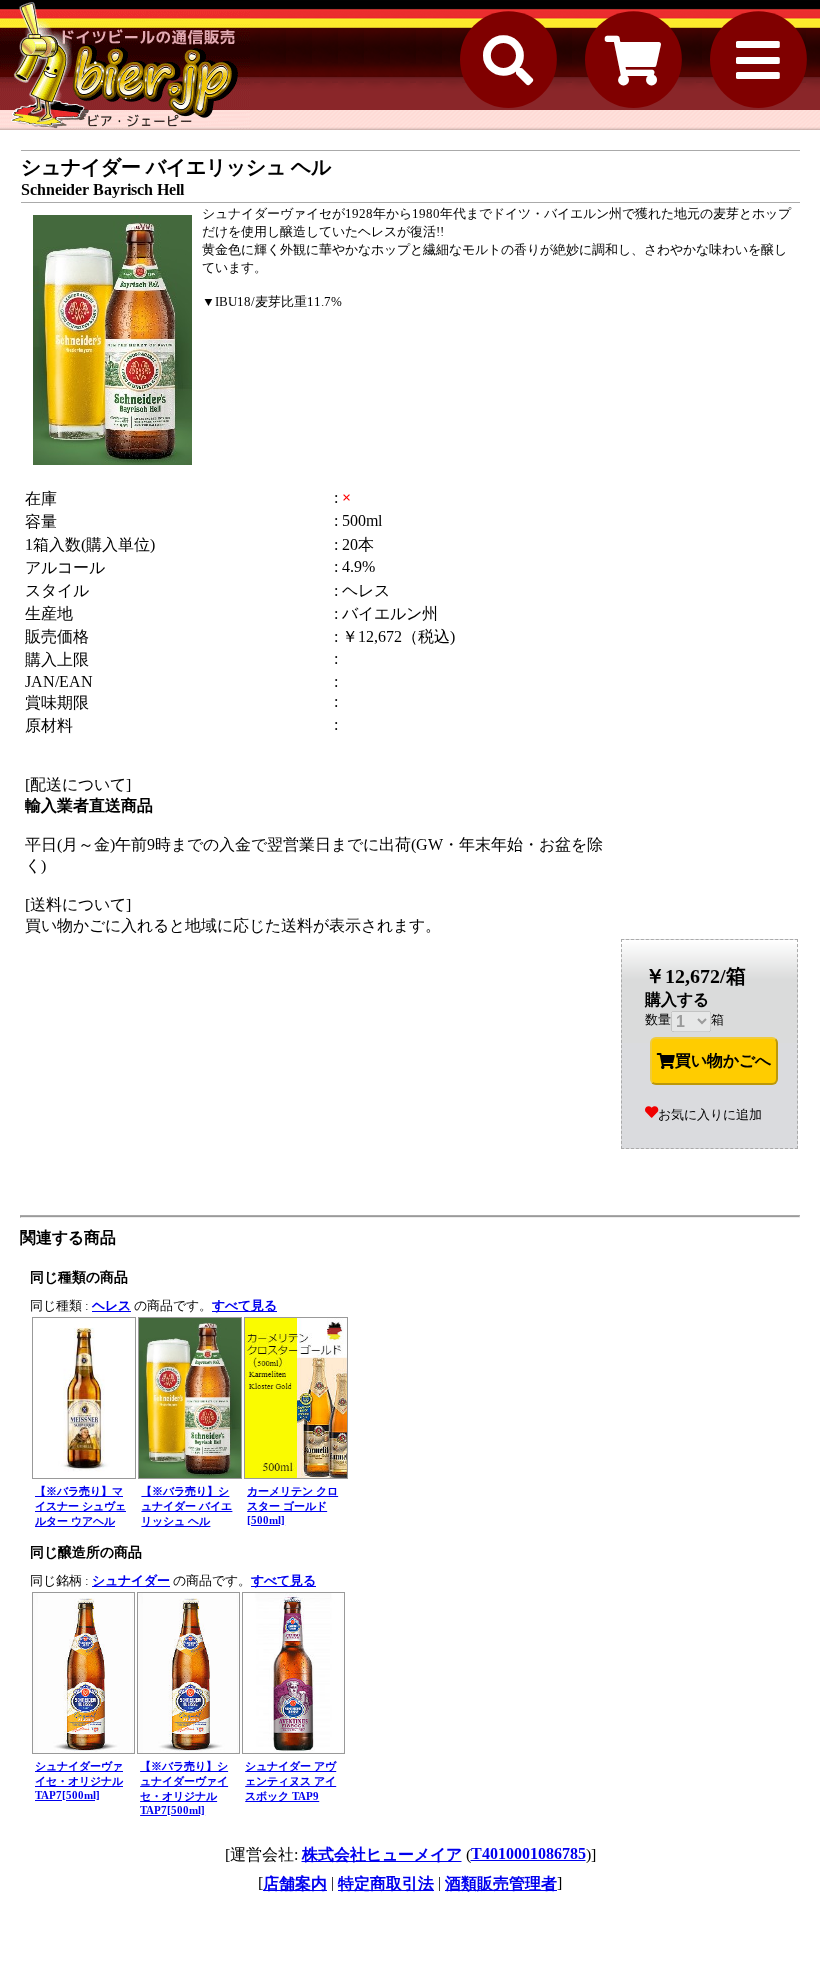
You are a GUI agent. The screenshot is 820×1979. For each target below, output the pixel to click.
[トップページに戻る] (125, 65)
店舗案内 (295, 1883)
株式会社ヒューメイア (382, 1854)
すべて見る (244, 1305)
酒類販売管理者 (501, 1883)
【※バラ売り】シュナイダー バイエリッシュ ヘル (186, 1506)
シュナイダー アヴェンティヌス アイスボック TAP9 (290, 1781)
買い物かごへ (723, 1060)
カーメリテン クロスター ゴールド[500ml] (292, 1505)
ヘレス (111, 1305)
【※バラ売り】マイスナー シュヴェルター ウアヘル (80, 1506)
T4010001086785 (528, 1853)
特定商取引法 (386, 1883)
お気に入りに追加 (710, 1114)
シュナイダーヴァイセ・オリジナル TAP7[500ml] (79, 1780)
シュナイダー (131, 1580)
